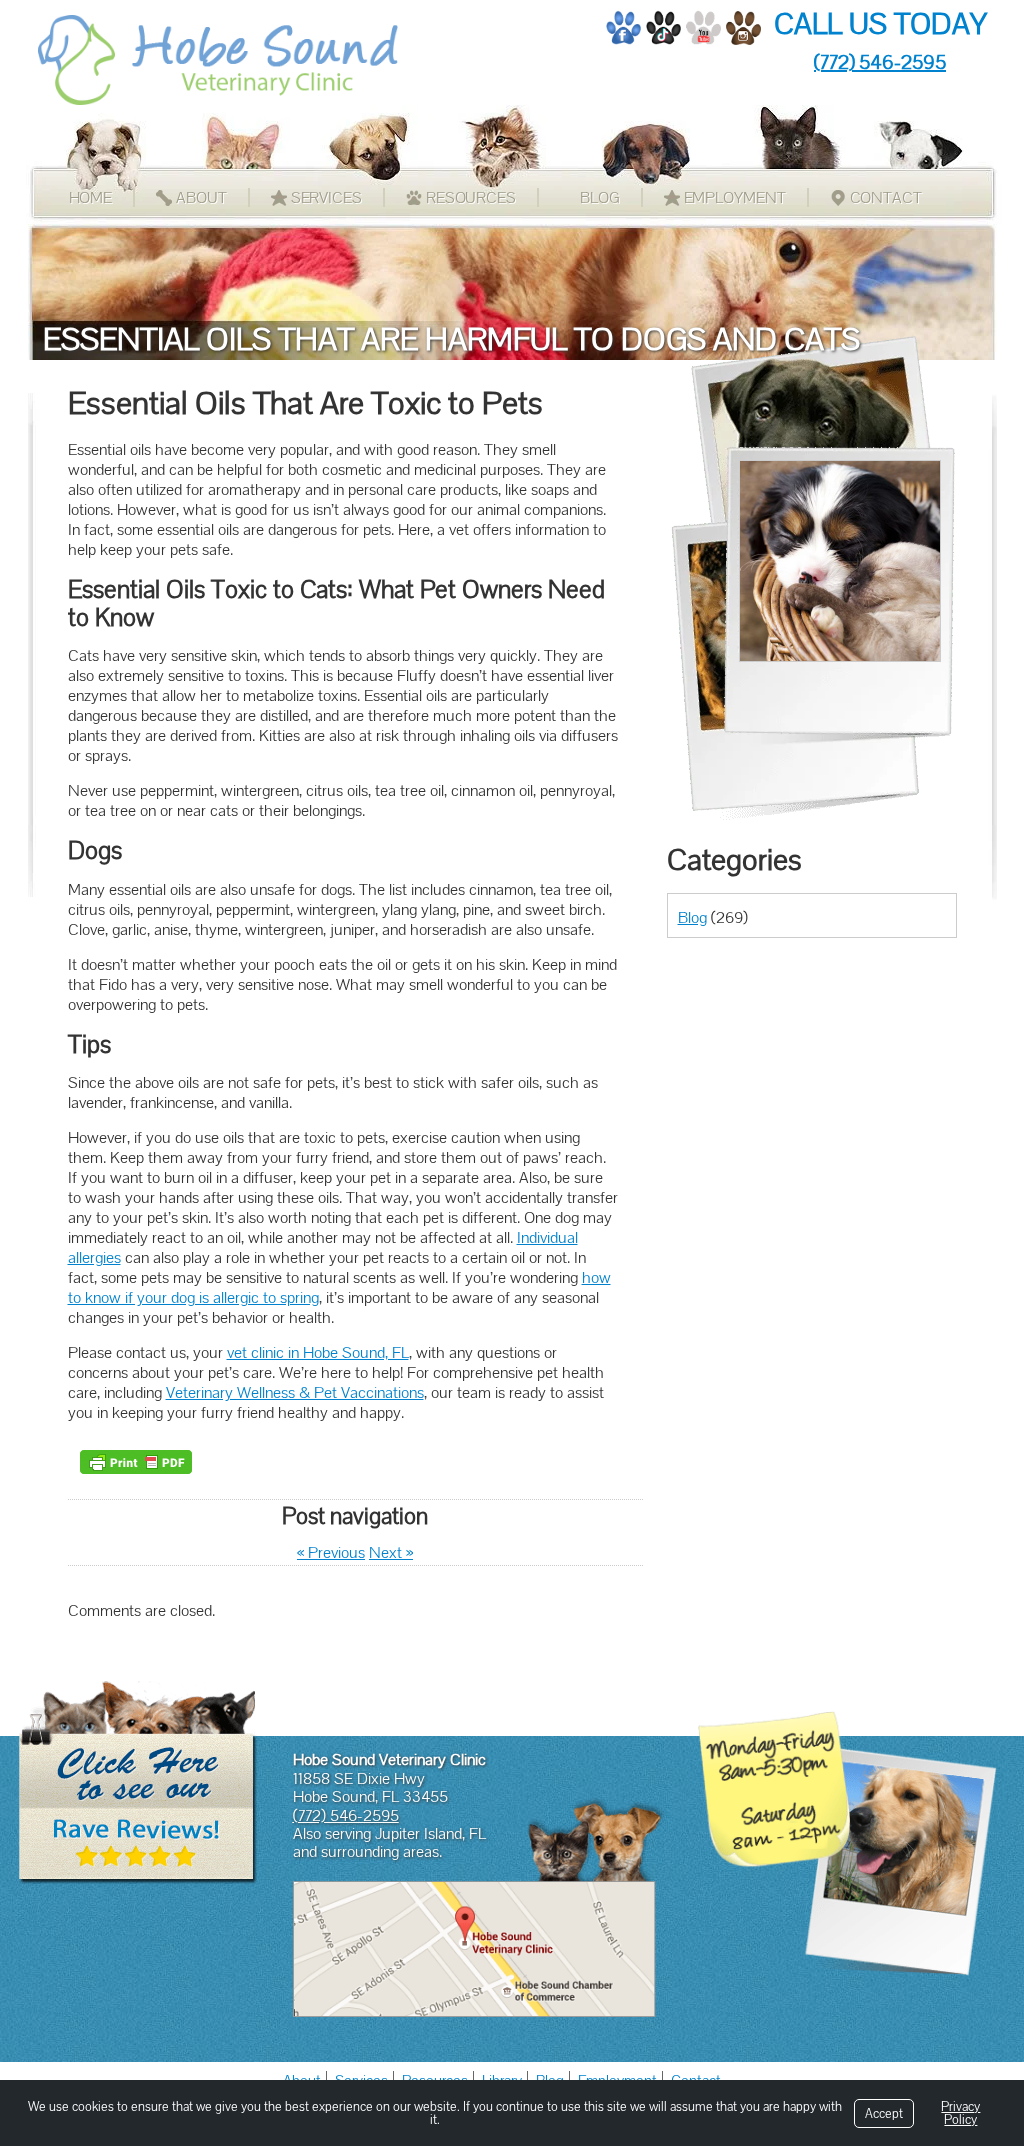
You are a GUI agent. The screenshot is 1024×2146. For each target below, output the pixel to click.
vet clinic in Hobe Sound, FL (318, 1352)
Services (326, 197)
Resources (471, 197)
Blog (600, 197)
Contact (886, 197)
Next (391, 1552)
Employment (735, 197)
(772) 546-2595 (880, 62)
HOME (91, 197)
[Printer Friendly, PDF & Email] (136, 1462)
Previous (331, 1552)
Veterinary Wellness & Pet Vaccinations (295, 1392)
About (201, 197)
